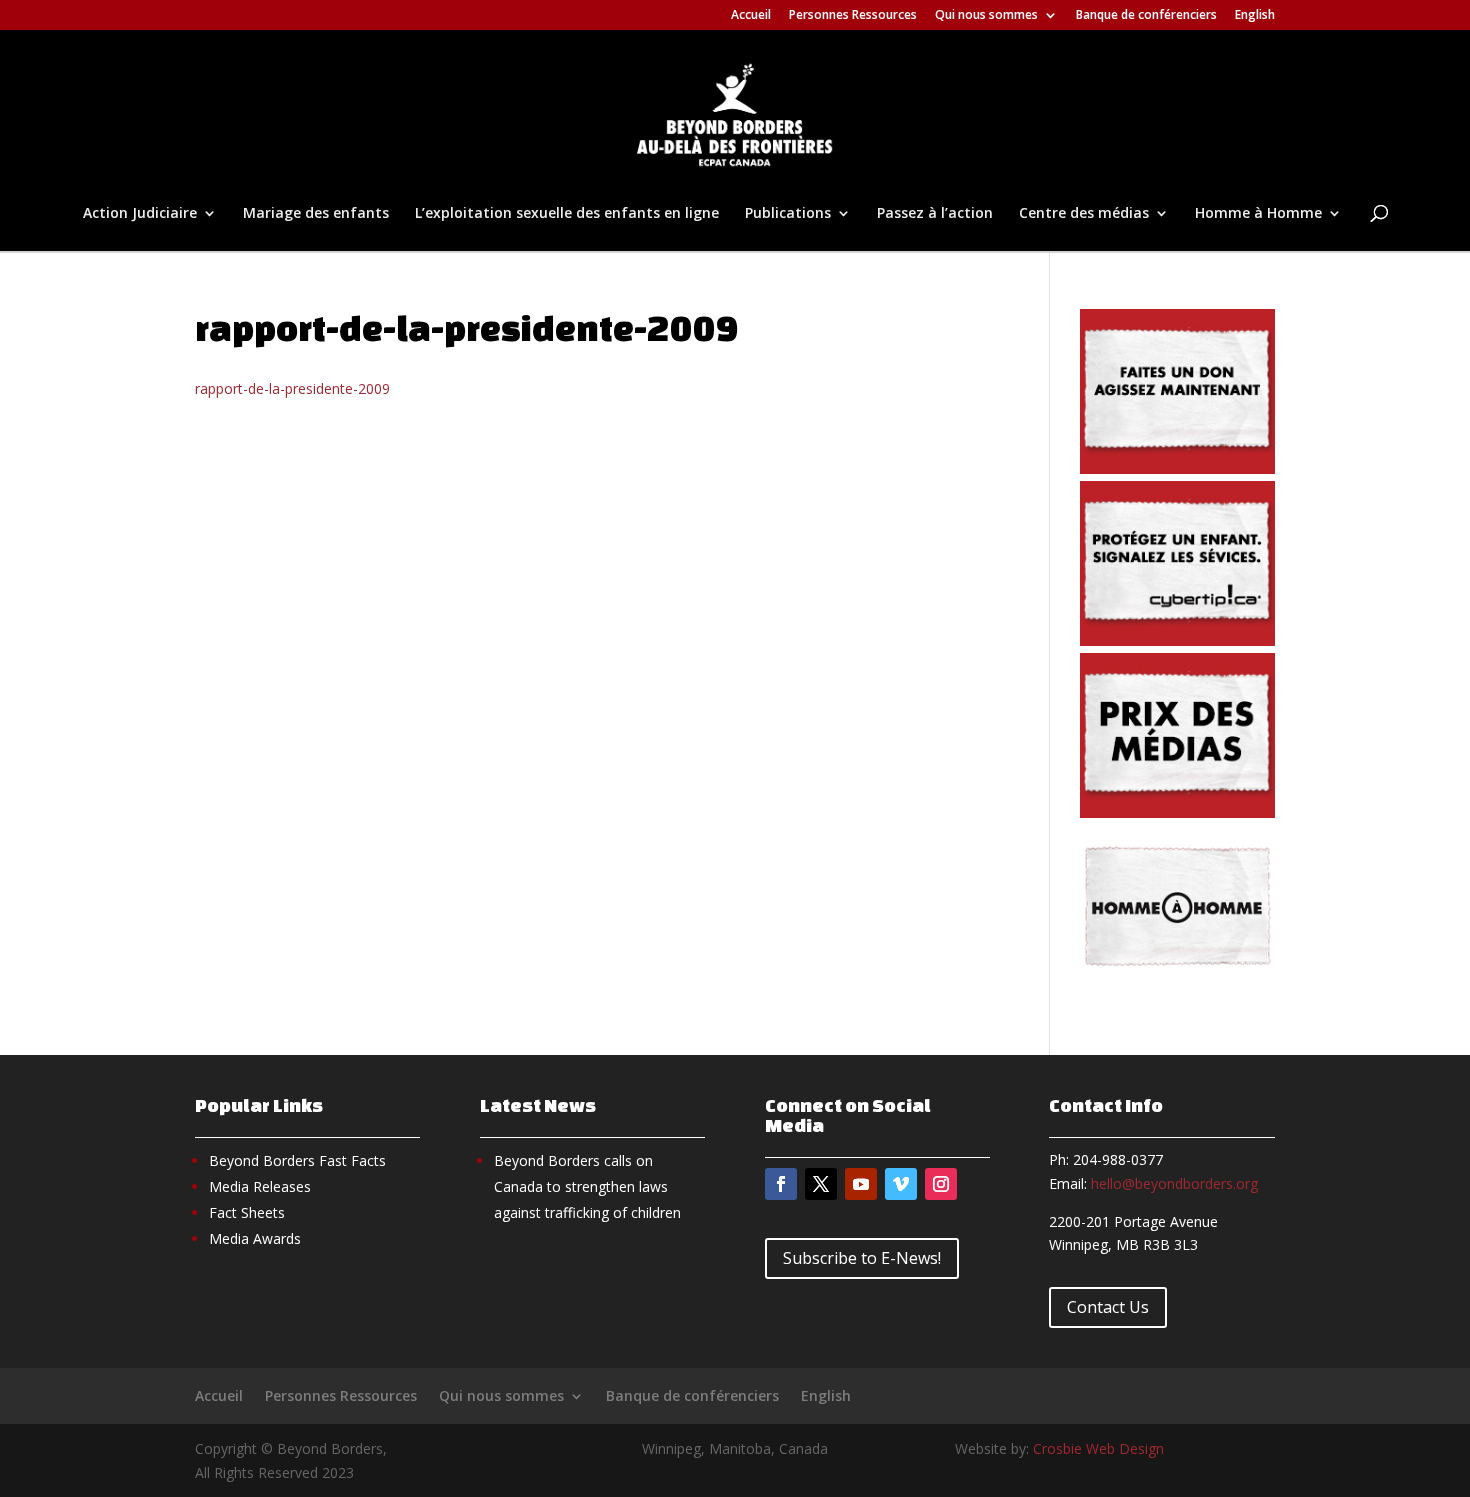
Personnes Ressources (853, 16)
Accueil (751, 16)
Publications (788, 214)
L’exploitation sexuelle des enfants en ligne (567, 214)
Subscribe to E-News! (862, 1258)
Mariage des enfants (316, 214)
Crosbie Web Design (1098, 1448)
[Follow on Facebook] (781, 1184)
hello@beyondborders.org (1174, 1183)
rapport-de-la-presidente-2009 (292, 388)
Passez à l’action (935, 214)
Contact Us (1108, 1307)
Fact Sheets (247, 1212)
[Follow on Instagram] (941, 1184)
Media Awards (255, 1238)
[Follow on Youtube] (861, 1184)
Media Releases (260, 1186)
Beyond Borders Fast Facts (297, 1160)
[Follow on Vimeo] (901, 1184)
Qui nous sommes (986, 16)
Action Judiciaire (140, 214)
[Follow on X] (821, 1184)
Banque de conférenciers (1146, 16)
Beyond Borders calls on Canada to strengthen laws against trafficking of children (587, 1186)
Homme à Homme (1258, 214)
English (1255, 16)
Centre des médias (1084, 214)
